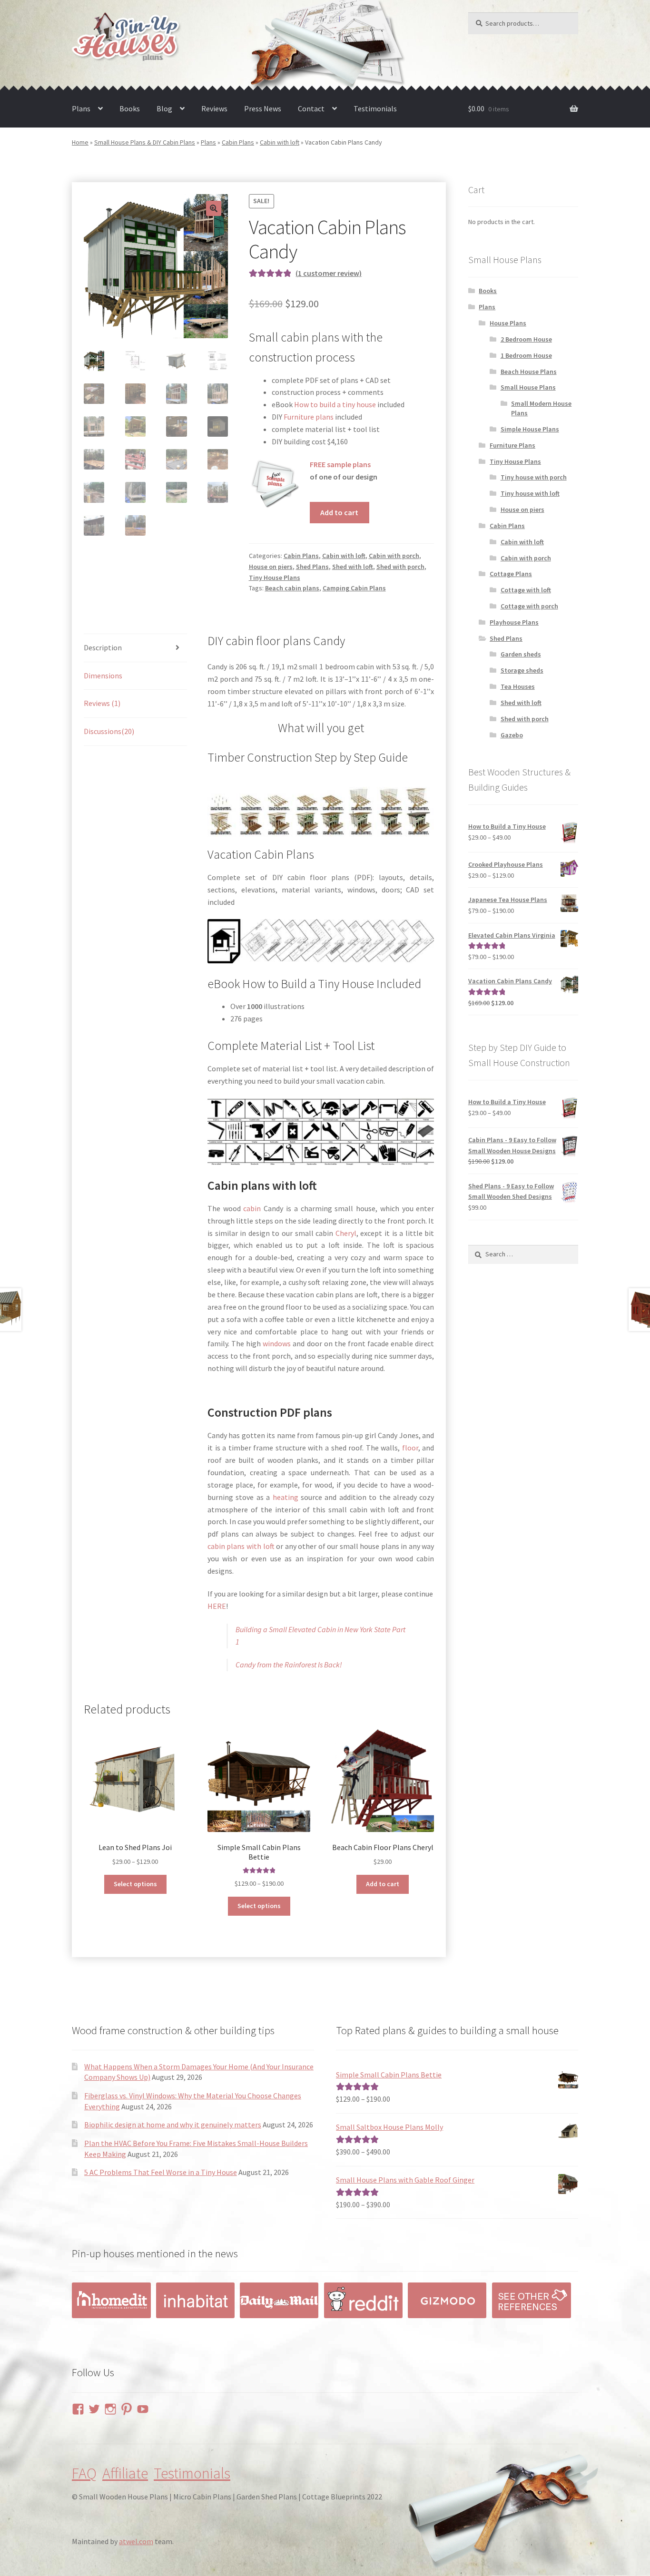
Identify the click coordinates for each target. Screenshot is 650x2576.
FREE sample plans (340, 464)
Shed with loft (353, 567)
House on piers (271, 567)
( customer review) (329, 273)
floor (410, 1448)
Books (130, 108)
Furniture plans (309, 417)
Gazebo (512, 735)
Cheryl (346, 1233)
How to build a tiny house (335, 404)
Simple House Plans (530, 429)
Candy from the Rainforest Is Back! (289, 1665)
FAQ (84, 2473)
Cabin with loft (280, 142)
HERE (217, 1606)
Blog (164, 108)
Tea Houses (518, 686)
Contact (311, 108)
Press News (263, 108)
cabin (252, 1208)
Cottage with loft (526, 590)
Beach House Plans (529, 372)
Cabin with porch (394, 556)
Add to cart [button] (383, 1884)
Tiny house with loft (530, 493)
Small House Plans (528, 387)
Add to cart (339, 512)
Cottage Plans (511, 574)
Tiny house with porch (534, 477)
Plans (81, 108)
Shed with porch (400, 567)
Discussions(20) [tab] (109, 731)
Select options (135, 1884)
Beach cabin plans (292, 588)
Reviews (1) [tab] (102, 703)
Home (80, 142)
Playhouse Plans (514, 622)
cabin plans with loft (241, 1546)
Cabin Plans (238, 142)
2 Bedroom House (526, 339)
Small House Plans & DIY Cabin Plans (145, 142)
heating (286, 1497)
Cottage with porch (529, 606)
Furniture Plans (512, 445)
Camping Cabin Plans (354, 588)
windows (277, 1343)
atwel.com (136, 2541)
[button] (214, 208)
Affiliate (125, 2473)
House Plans (508, 323)
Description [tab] (103, 647)
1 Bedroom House (526, 355)
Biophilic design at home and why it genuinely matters (173, 2125)
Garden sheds (521, 654)
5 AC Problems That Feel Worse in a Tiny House (161, 2172)
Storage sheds (522, 670)
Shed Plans (312, 567)
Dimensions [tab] (103, 676)
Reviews (214, 108)
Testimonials (375, 108)
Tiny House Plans (275, 578)
